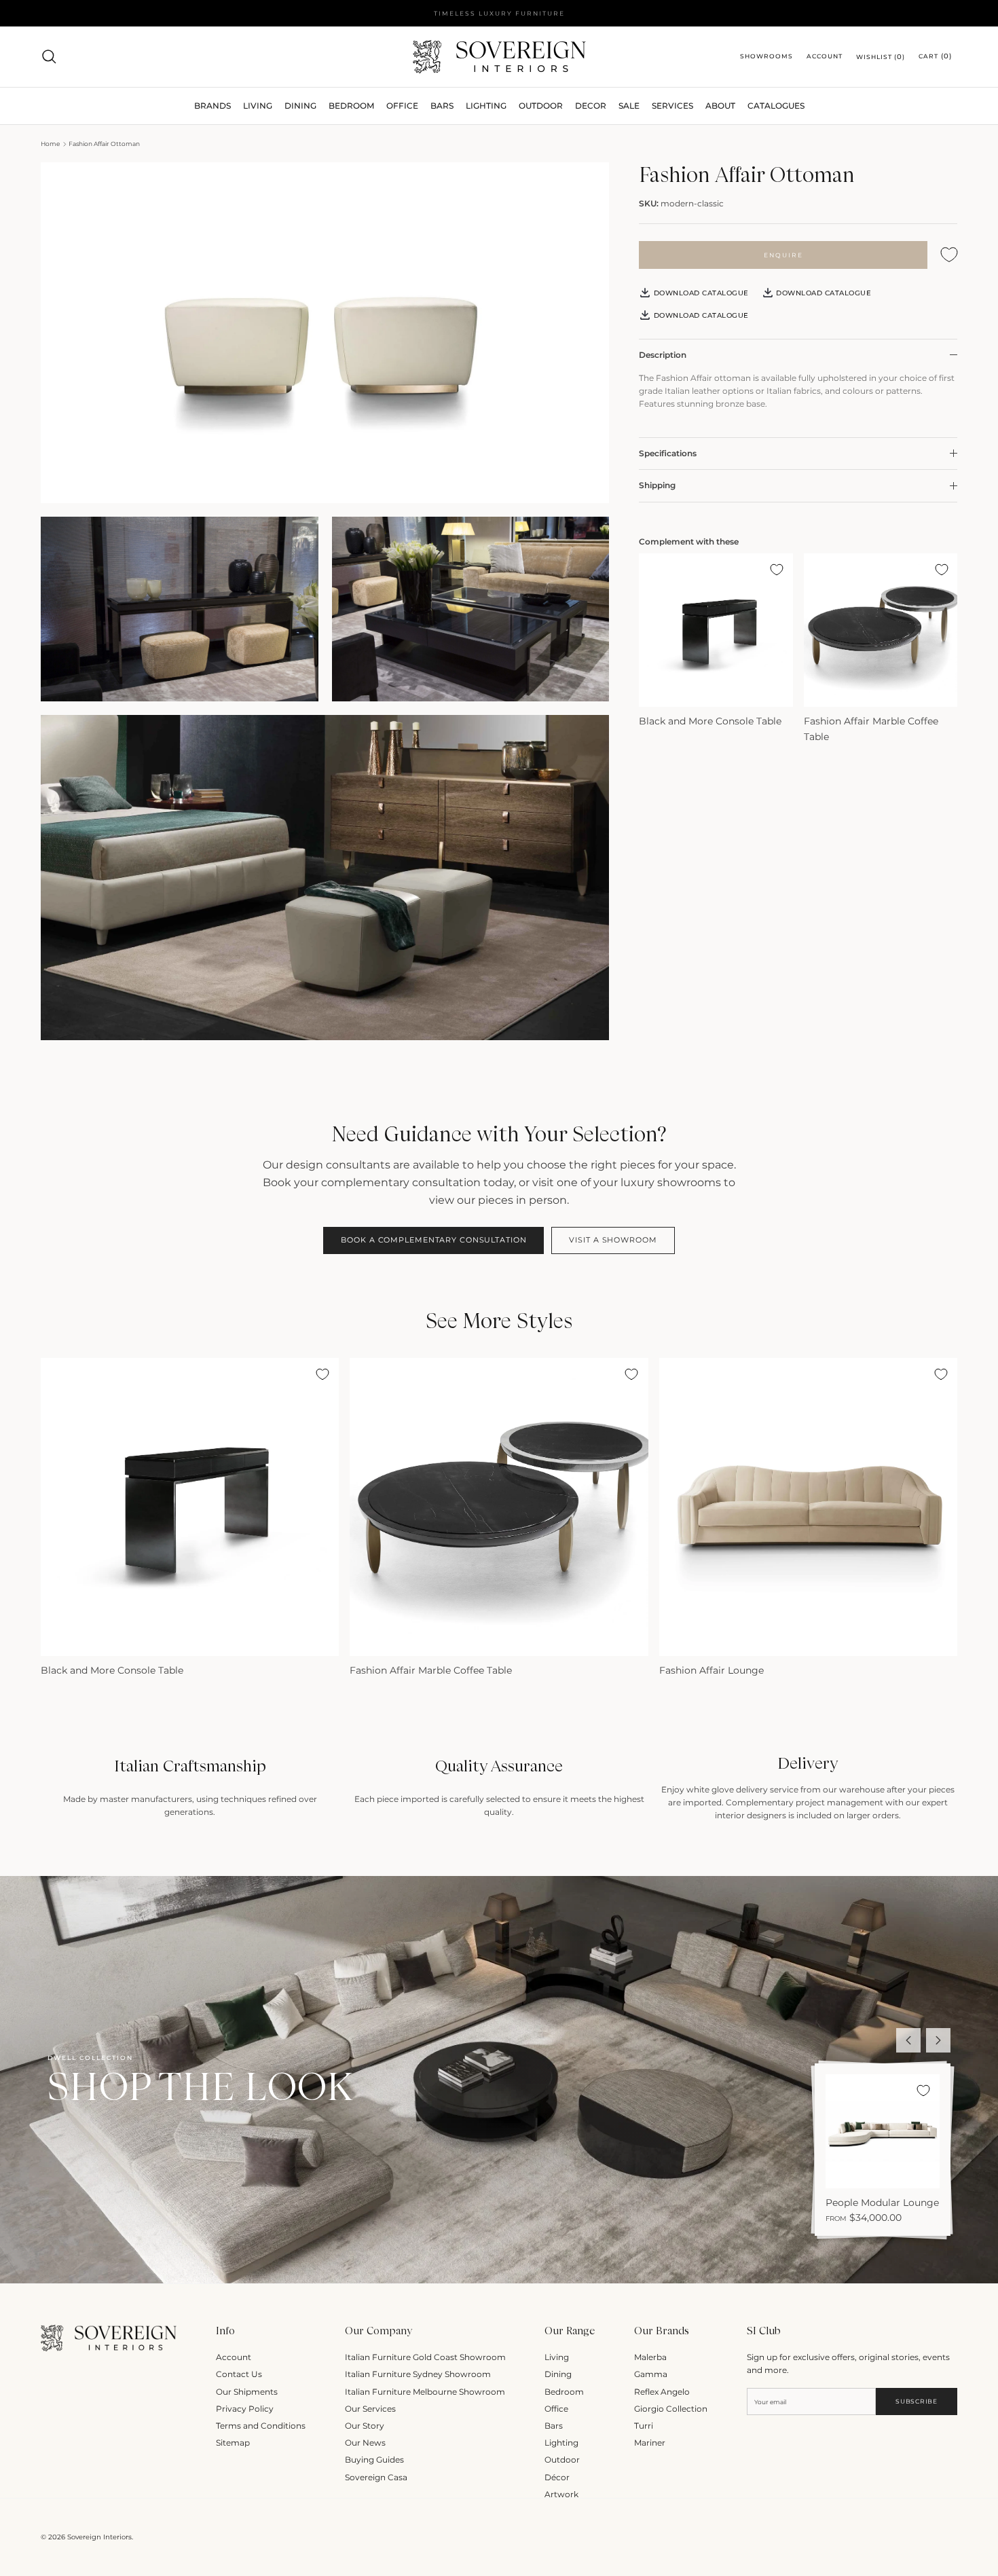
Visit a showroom (613, 1240)
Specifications (668, 453)
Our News (365, 2443)
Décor (557, 2477)
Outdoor (541, 106)
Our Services (370, 2409)
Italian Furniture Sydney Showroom (418, 2374)
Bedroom (564, 2392)
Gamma (651, 2374)
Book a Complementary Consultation (433, 1240)
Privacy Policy (245, 2409)
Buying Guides (374, 2460)
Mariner (650, 2443)
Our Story (365, 2426)
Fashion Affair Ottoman (104, 144)
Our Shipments (247, 2392)
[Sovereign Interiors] (499, 57)
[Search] (49, 56)
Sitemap (233, 2443)
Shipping (657, 485)
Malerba (650, 2357)
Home (50, 144)
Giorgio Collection (671, 2409)
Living (557, 2357)
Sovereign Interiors (99, 2537)
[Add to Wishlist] (949, 255)
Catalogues (776, 106)
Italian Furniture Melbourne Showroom (425, 2392)
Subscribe (916, 2401)
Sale (629, 106)
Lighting (486, 106)
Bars (442, 106)
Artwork (561, 2494)
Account (234, 2357)
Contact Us (239, 2374)
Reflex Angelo (662, 2392)
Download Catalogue (700, 293)
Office (556, 2409)
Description (663, 355)
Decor (591, 106)
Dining (558, 2374)
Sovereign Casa (376, 2477)
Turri (644, 2426)
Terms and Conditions (261, 2426)
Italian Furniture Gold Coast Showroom (425, 2357)
